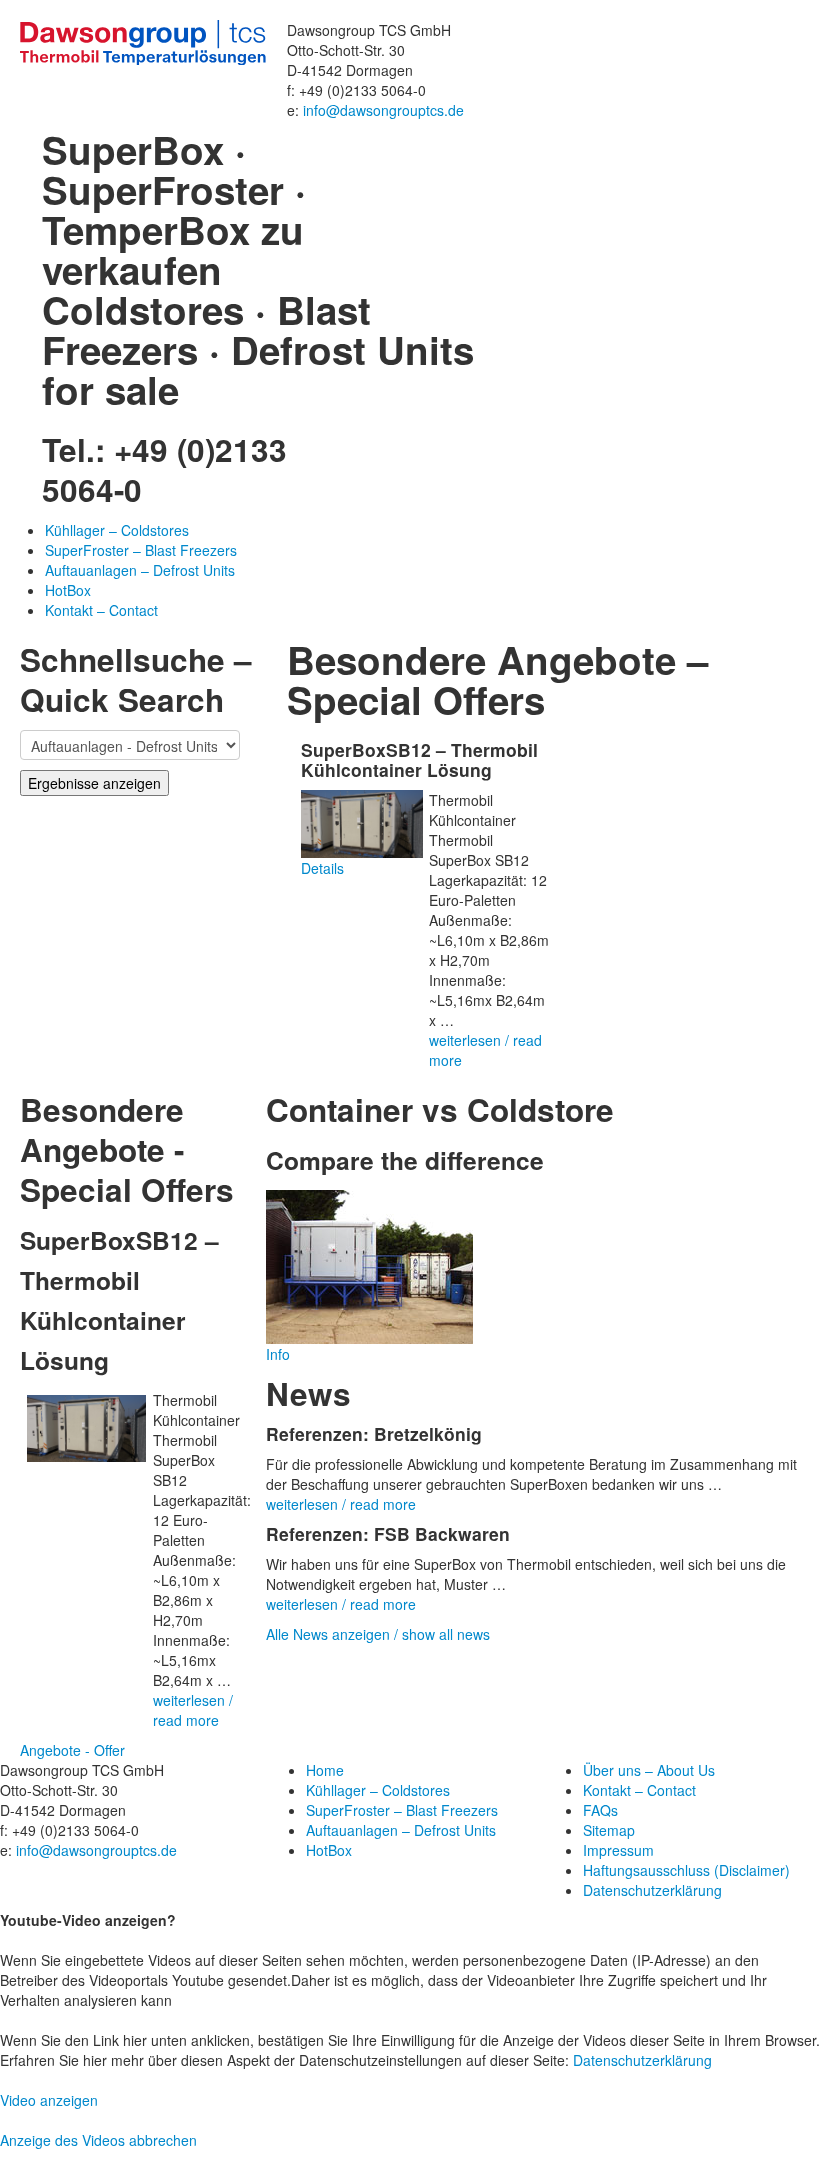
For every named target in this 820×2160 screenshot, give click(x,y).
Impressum (618, 1850)
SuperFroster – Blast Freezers (141, 550)
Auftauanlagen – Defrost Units (140, 570)
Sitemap (609, 1830)
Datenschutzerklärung (652, 1890)
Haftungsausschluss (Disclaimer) (686, 1870)
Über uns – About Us (649, 1770)
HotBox (68, 590)
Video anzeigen (49, 2100)
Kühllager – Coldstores (117, 530)
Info (278, 1354)
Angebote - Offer (72, 1750)
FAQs (600, 1810)
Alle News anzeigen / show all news (378, 1634)
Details (322, 868)
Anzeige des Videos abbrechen (98, 2140)
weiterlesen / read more (193, 1710)
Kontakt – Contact (101, 610)
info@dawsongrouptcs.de (383, 110)
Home (325, 1770)
